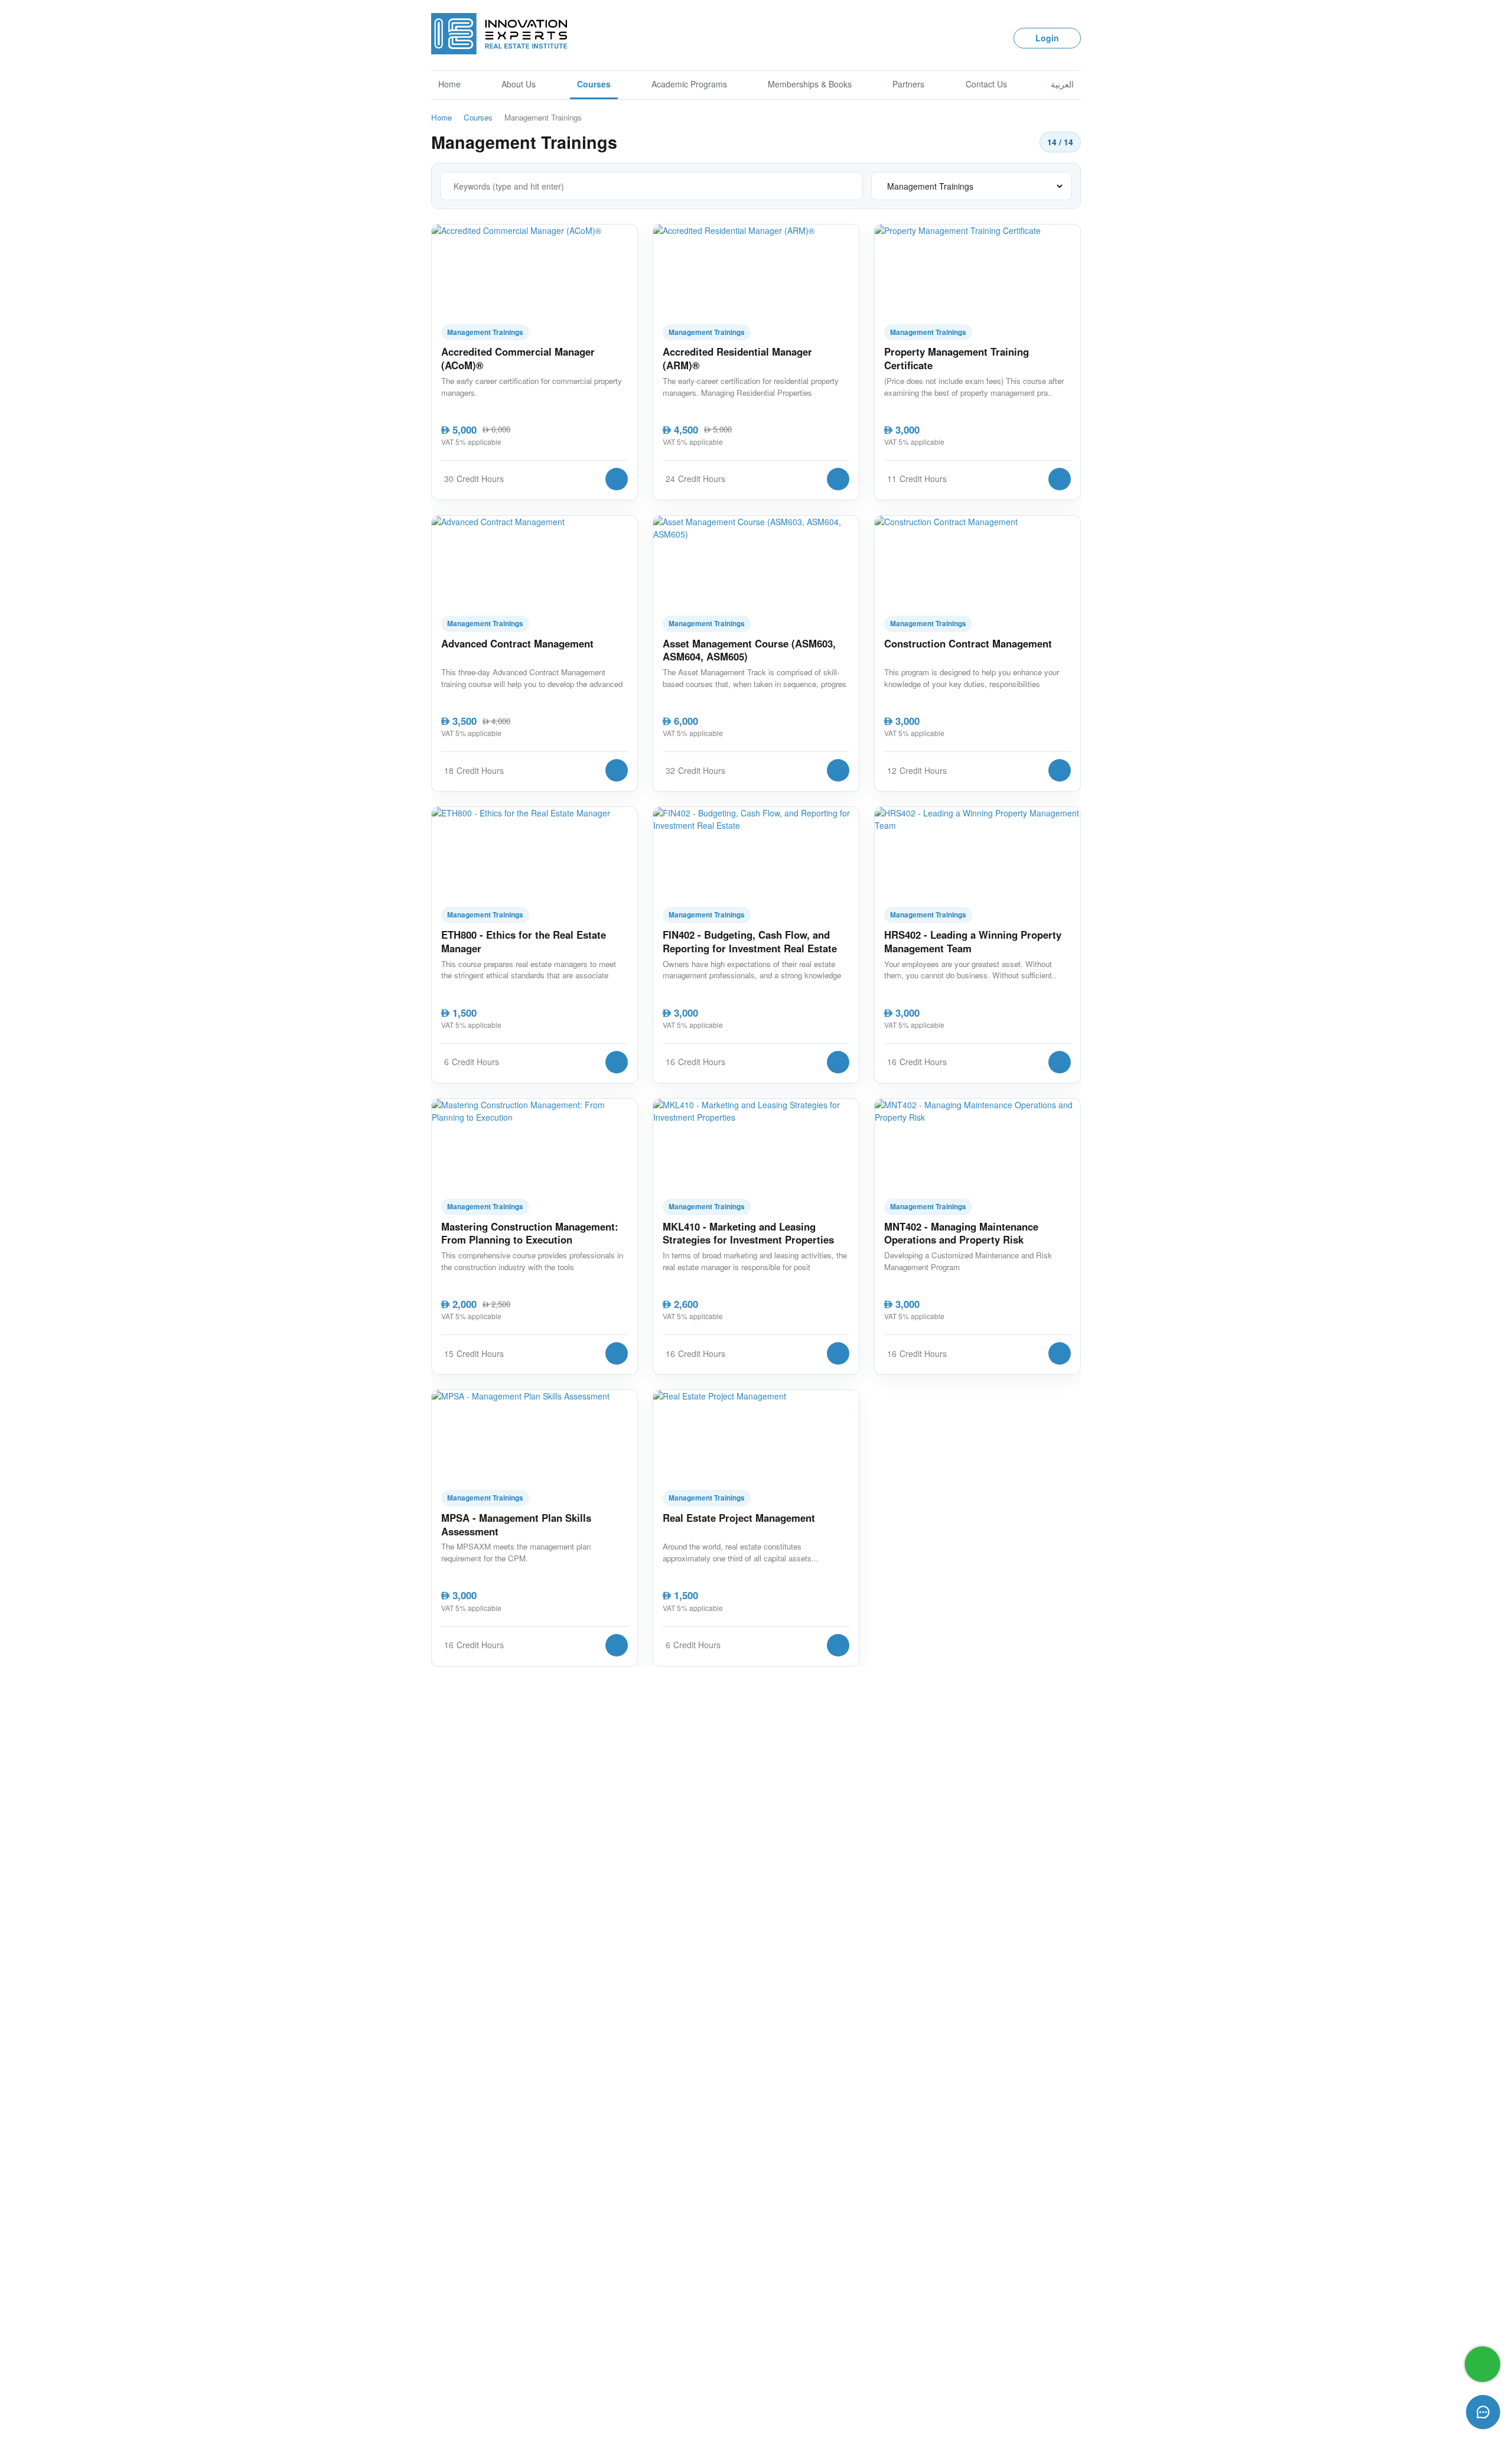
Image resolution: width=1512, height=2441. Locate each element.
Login (1047, 38)
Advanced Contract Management (517, 644)
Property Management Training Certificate (957, 358)
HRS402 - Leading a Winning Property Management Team (973, 941)
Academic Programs (689, 84)
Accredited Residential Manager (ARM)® (737, 358)
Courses (594, 84)
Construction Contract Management (968, 644)
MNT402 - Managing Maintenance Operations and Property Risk (961, 1233)
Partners (908, 84)
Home (449, 84)
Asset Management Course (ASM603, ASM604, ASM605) (749, 650)
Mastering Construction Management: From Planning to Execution (530, 1233)
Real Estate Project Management (739, 1518)
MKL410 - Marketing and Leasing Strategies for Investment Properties (748, 1233)
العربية (1062, 84)
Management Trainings (485, 332)
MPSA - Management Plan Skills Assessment (516, 1524)
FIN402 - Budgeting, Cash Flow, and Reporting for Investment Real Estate (750, 941)
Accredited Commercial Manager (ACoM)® (518, 358)
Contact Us (986, 84)
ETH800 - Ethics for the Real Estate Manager (524, 941)
